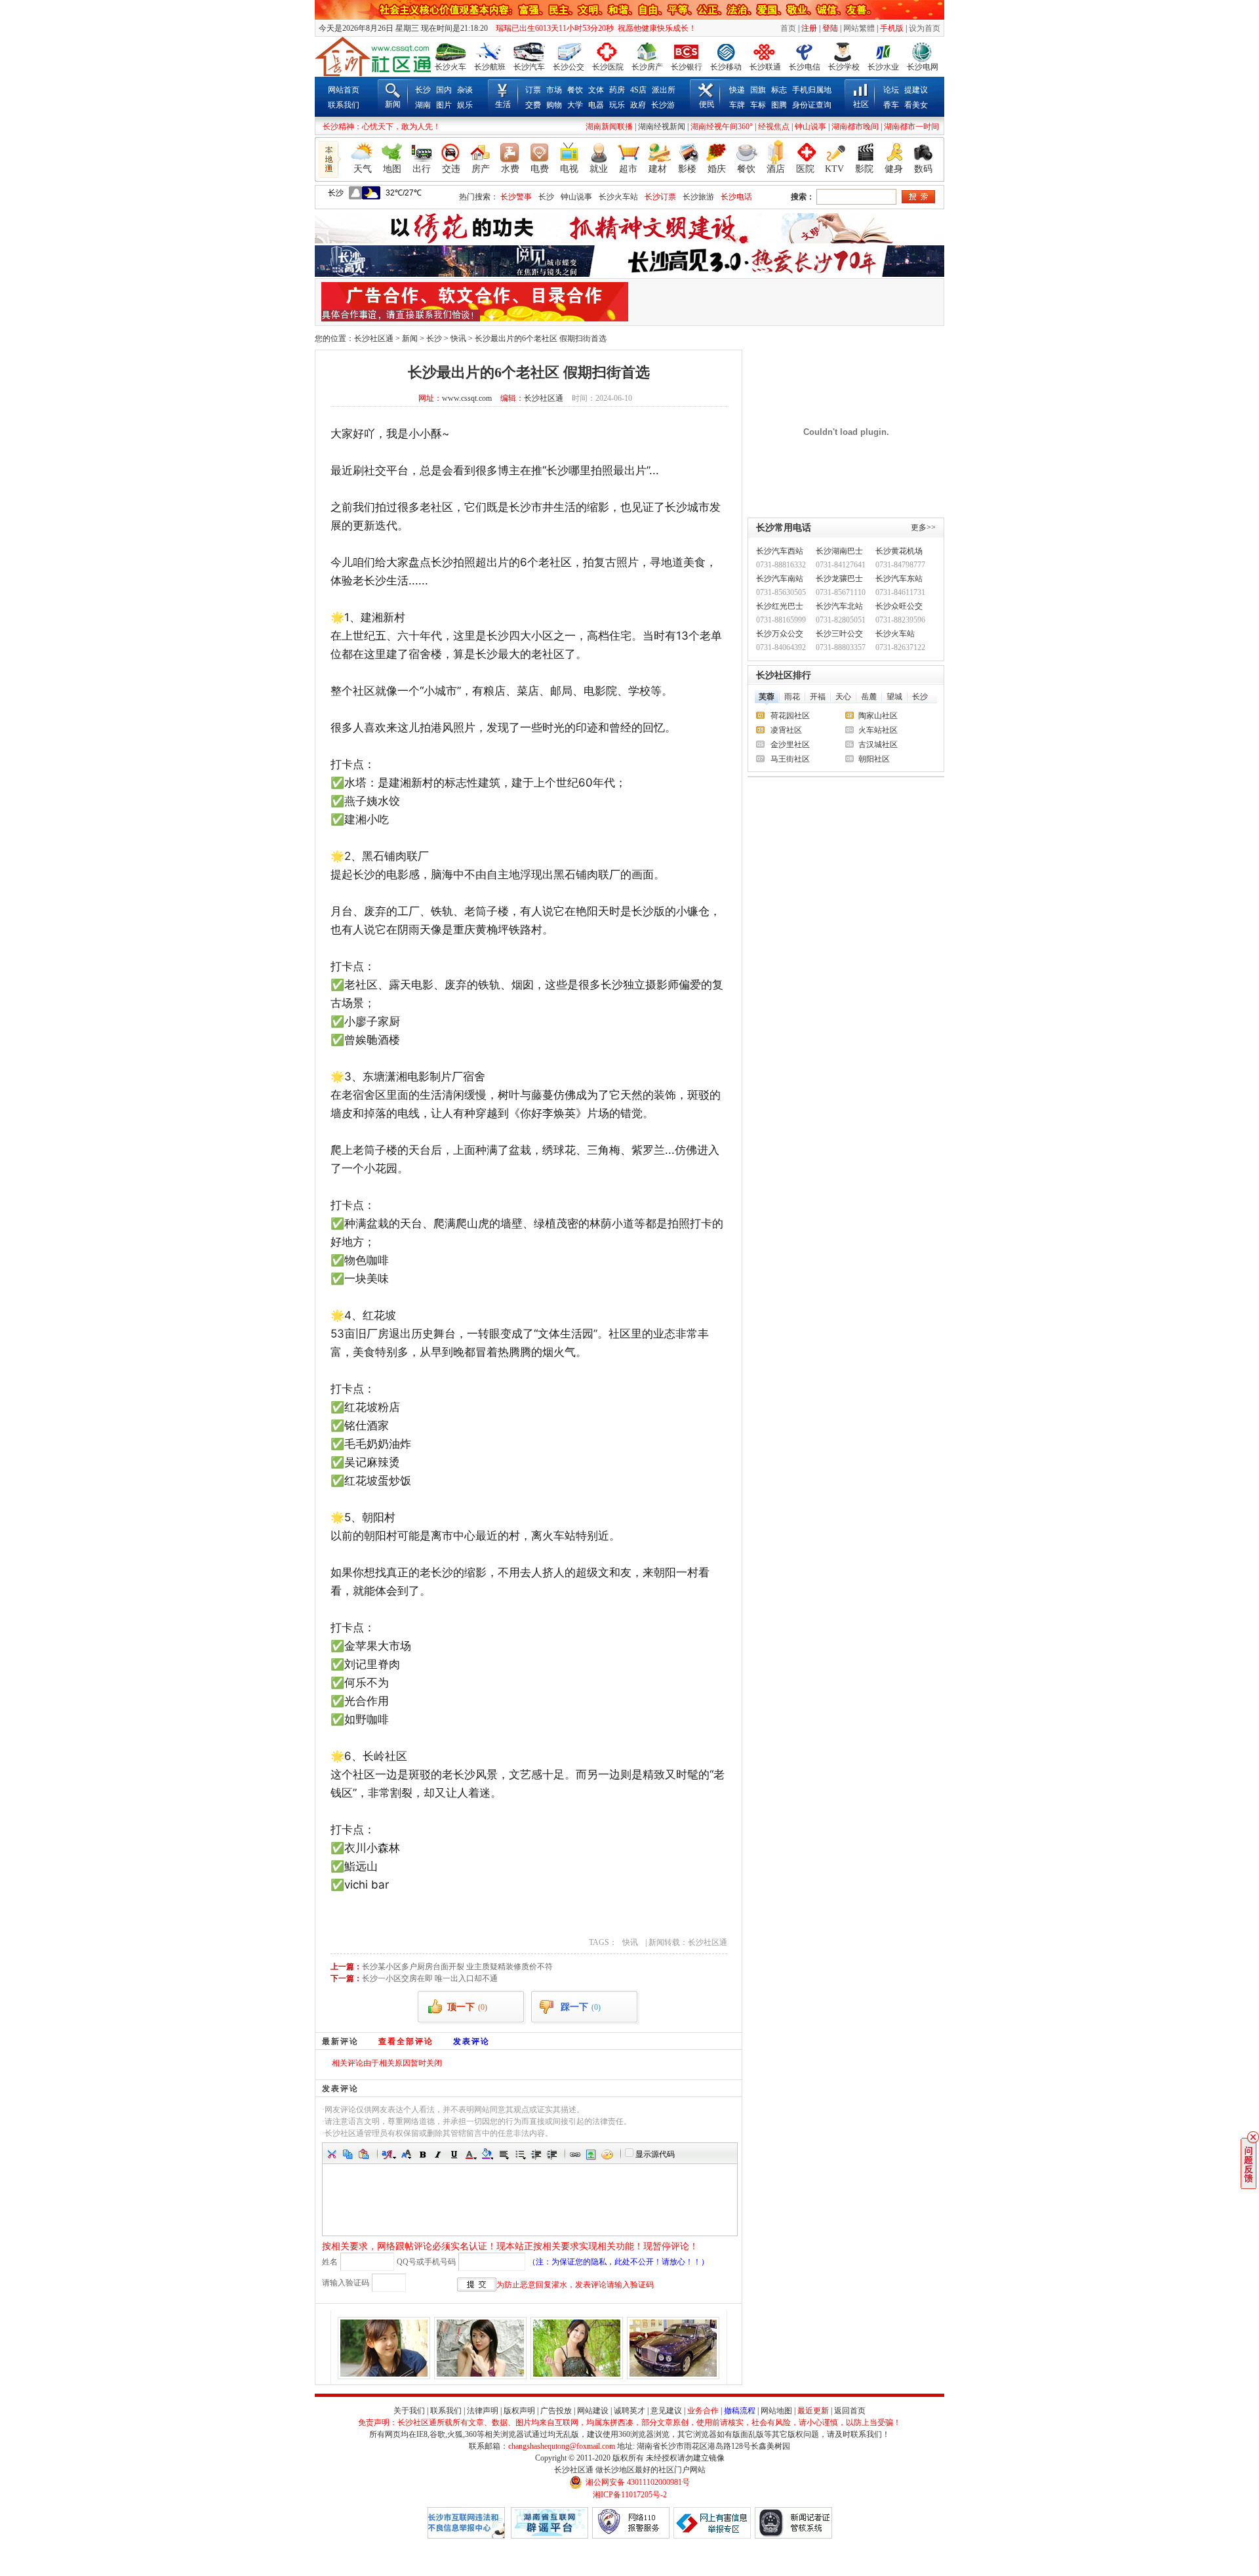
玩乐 (617, 105)
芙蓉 (767, 697)
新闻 (393, 104)
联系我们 (344, 105)
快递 (737, 90)
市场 (554, 90)
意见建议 (666, 2411)
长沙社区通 (374, 338)
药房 (617, 90)
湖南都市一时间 (911, 127)
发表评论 (471, 2041)
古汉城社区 (878, 745)
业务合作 (703, 2411)
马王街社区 (790, 759)
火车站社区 (878, 730)
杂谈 (465, 90)
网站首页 (344, 90)
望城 (894, 697)
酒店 (776, 169)
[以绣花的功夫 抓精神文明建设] (629, 241)
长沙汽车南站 (780, 579)
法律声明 (483, 2411)
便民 (707, 104)
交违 (451, 169)
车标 (758, 105)
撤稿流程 (740, 2411)
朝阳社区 (874, 759)
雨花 (792, 697)
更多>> (923, 527)
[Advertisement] (785, 302)
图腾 (779, 105)
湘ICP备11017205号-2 (630, 2495)
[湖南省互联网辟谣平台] (550, 2536)
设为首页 (925, 28)
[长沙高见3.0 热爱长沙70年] (629, 274)
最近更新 (813, 2411)
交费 (533, 105)
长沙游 (663, 105)
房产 (481, 169)
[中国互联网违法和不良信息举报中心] (712, 2536)
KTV (834, 169)
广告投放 (556, 2411)
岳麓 (869, 697)
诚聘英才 (629, 2411)
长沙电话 (736, 197)
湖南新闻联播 (609, 127)
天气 (363, 169)
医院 (805, 169)
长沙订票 (660, 197)
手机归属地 (812, 90)
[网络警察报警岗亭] (631, 2536)
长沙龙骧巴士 (839, 579)
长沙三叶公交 (839, 634)
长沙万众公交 (780, 634)
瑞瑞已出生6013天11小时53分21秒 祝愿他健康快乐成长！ (593, 28)
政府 (638, 105)
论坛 (891, 90)
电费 (540, 169)
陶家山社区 (878, 716)
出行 (422, 169)
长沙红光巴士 (780, 606)
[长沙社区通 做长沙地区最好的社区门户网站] (373, 56)
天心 (843, 697)
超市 (628, 169)
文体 (596, 90)
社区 (861, 104)
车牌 (737, 105)
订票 (533, 90)
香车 (891, 105)
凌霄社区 (786, 730)
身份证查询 (812, 105)
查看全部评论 (406, 2041)
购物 (554, 105)
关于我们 (409, 2411)
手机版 (892, 28)
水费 (510, 169)
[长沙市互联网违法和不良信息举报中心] (466, 2536)
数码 (923, 169)
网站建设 (593, 2411)
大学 (575, 105)
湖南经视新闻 (662, 127)
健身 (894, 169)
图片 (444, 105)
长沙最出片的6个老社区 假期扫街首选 (541, 338)
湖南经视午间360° (722, 127)
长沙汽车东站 (899, 579)
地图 (392, 169)
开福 (818, 697)
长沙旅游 (698, 197)
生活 (503, 104)
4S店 (638, 90)
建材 (658, 169)
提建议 (916, 90)
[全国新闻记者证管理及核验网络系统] (793, 2536)
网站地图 (776, 2411)
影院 (864, 169)
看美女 (916, 105)
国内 (444, 90)
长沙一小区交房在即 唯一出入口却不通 (430, 1978)
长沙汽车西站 (780, 551)
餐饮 (575, 90)
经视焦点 (774, 127)
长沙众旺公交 (899, 606)
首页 (788, 28)
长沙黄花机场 (899, 551)
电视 (569, 169)
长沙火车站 (618, 197)
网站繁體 (859, 28)
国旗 (758, 90)
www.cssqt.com (467, 398)
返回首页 (850, 2411)
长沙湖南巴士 (839, 551)
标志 (779, 90)
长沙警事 (516, 197)
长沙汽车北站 (839, 606)
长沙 (423, 90)
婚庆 (717, 169)
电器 (596, 105)
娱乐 (465, 105)
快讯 (458, 338)
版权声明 (519, 2411)
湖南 (423, 105)
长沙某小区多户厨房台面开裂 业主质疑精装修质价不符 (457, 1967)
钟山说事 (810, 127)
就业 (599, 169)
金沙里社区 (790, 745)
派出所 (664, 90)
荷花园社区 (790, 716)
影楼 (687, 169)
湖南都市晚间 (855, 127)
